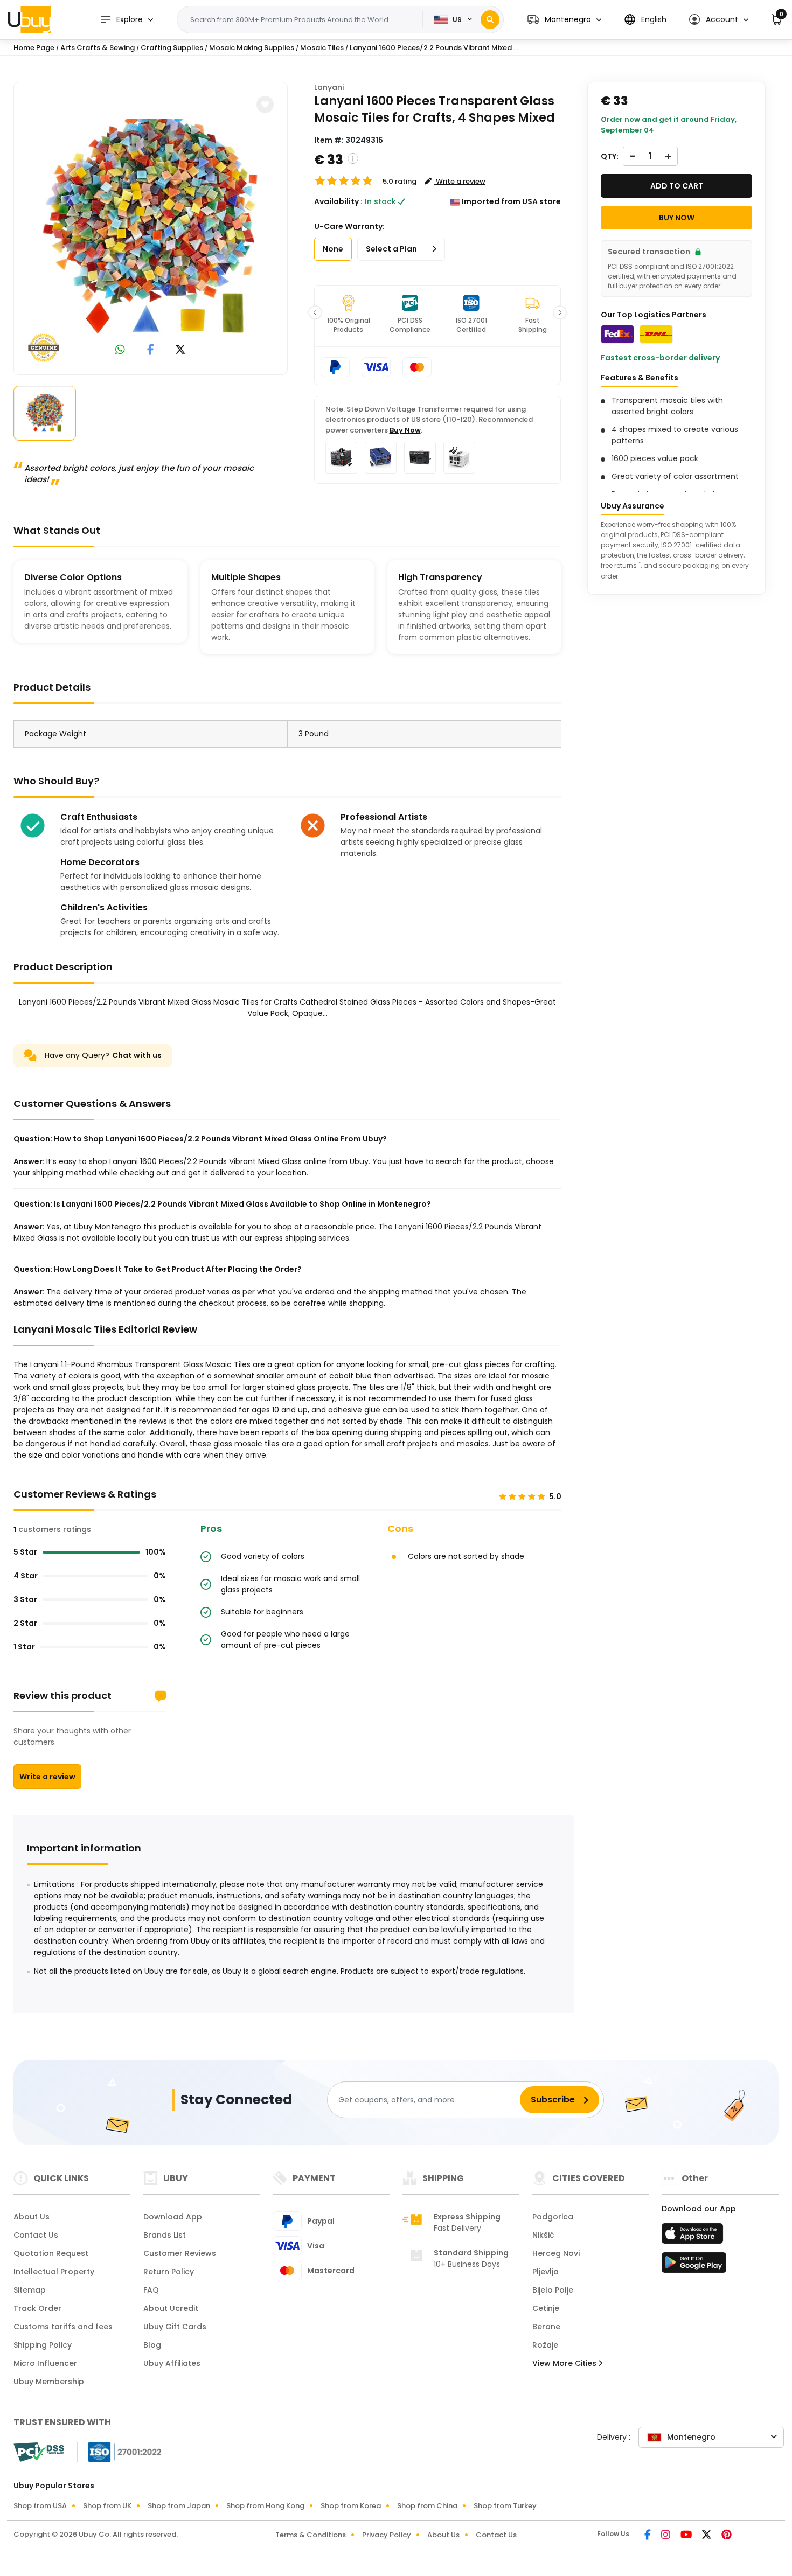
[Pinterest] (727, 2536)
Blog (152, 2345)
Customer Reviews (180, 2253)
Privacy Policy (387, 2535)
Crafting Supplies (172, 48)
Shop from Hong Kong (265, 2506)
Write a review (47, 1777)
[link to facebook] (151, 350)
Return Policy (169, 2272)
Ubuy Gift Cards (175, 2327)
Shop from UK (107, 2506)
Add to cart (677, 186)
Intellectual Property (54, 2272)
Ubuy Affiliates (172, 2363)
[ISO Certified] (120, 2452)
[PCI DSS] (39, 2452)
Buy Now (405, 430)
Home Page (34, 48)
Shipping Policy (43, 2345)
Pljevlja (546, 2272)
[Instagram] (666, 2536)
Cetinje (546, 2308)
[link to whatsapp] (120, 350)
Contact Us (36, 2235)
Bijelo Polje (553, 2290)
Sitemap (30, 2290)
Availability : (338, 201)
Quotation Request (51, 2253)
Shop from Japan (179, 2506)
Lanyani (329, 87)
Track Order (37, 2308)
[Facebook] (648, 2536)
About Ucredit (171, 2308)
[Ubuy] (30, 19)
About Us (32, 2217)
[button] (564, 20)
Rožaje (545, 2345)
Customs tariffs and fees (63, 2327)
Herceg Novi (556, 2253)
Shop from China (427, 2506)
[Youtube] (687, 2536)
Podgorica (553, 2217)
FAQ (151, 2290)
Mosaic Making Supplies (252, 48)
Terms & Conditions (311, 2535)
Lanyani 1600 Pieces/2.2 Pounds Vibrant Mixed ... (434, 48)
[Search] (490, 20)
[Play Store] (694, 2266)
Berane (546, 2327)
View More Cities (565, 2363)
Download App (173, 2217)
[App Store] (694, 2237)
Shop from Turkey (505, 2506)
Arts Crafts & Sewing (98, 48)
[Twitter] (707, 2536)
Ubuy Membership (49, 2382)
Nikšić (543, 2235)
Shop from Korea (351, 2506)
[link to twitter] (180, 350)
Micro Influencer (45, 2363)
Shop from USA (40, 2506)
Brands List (165, 2235)
